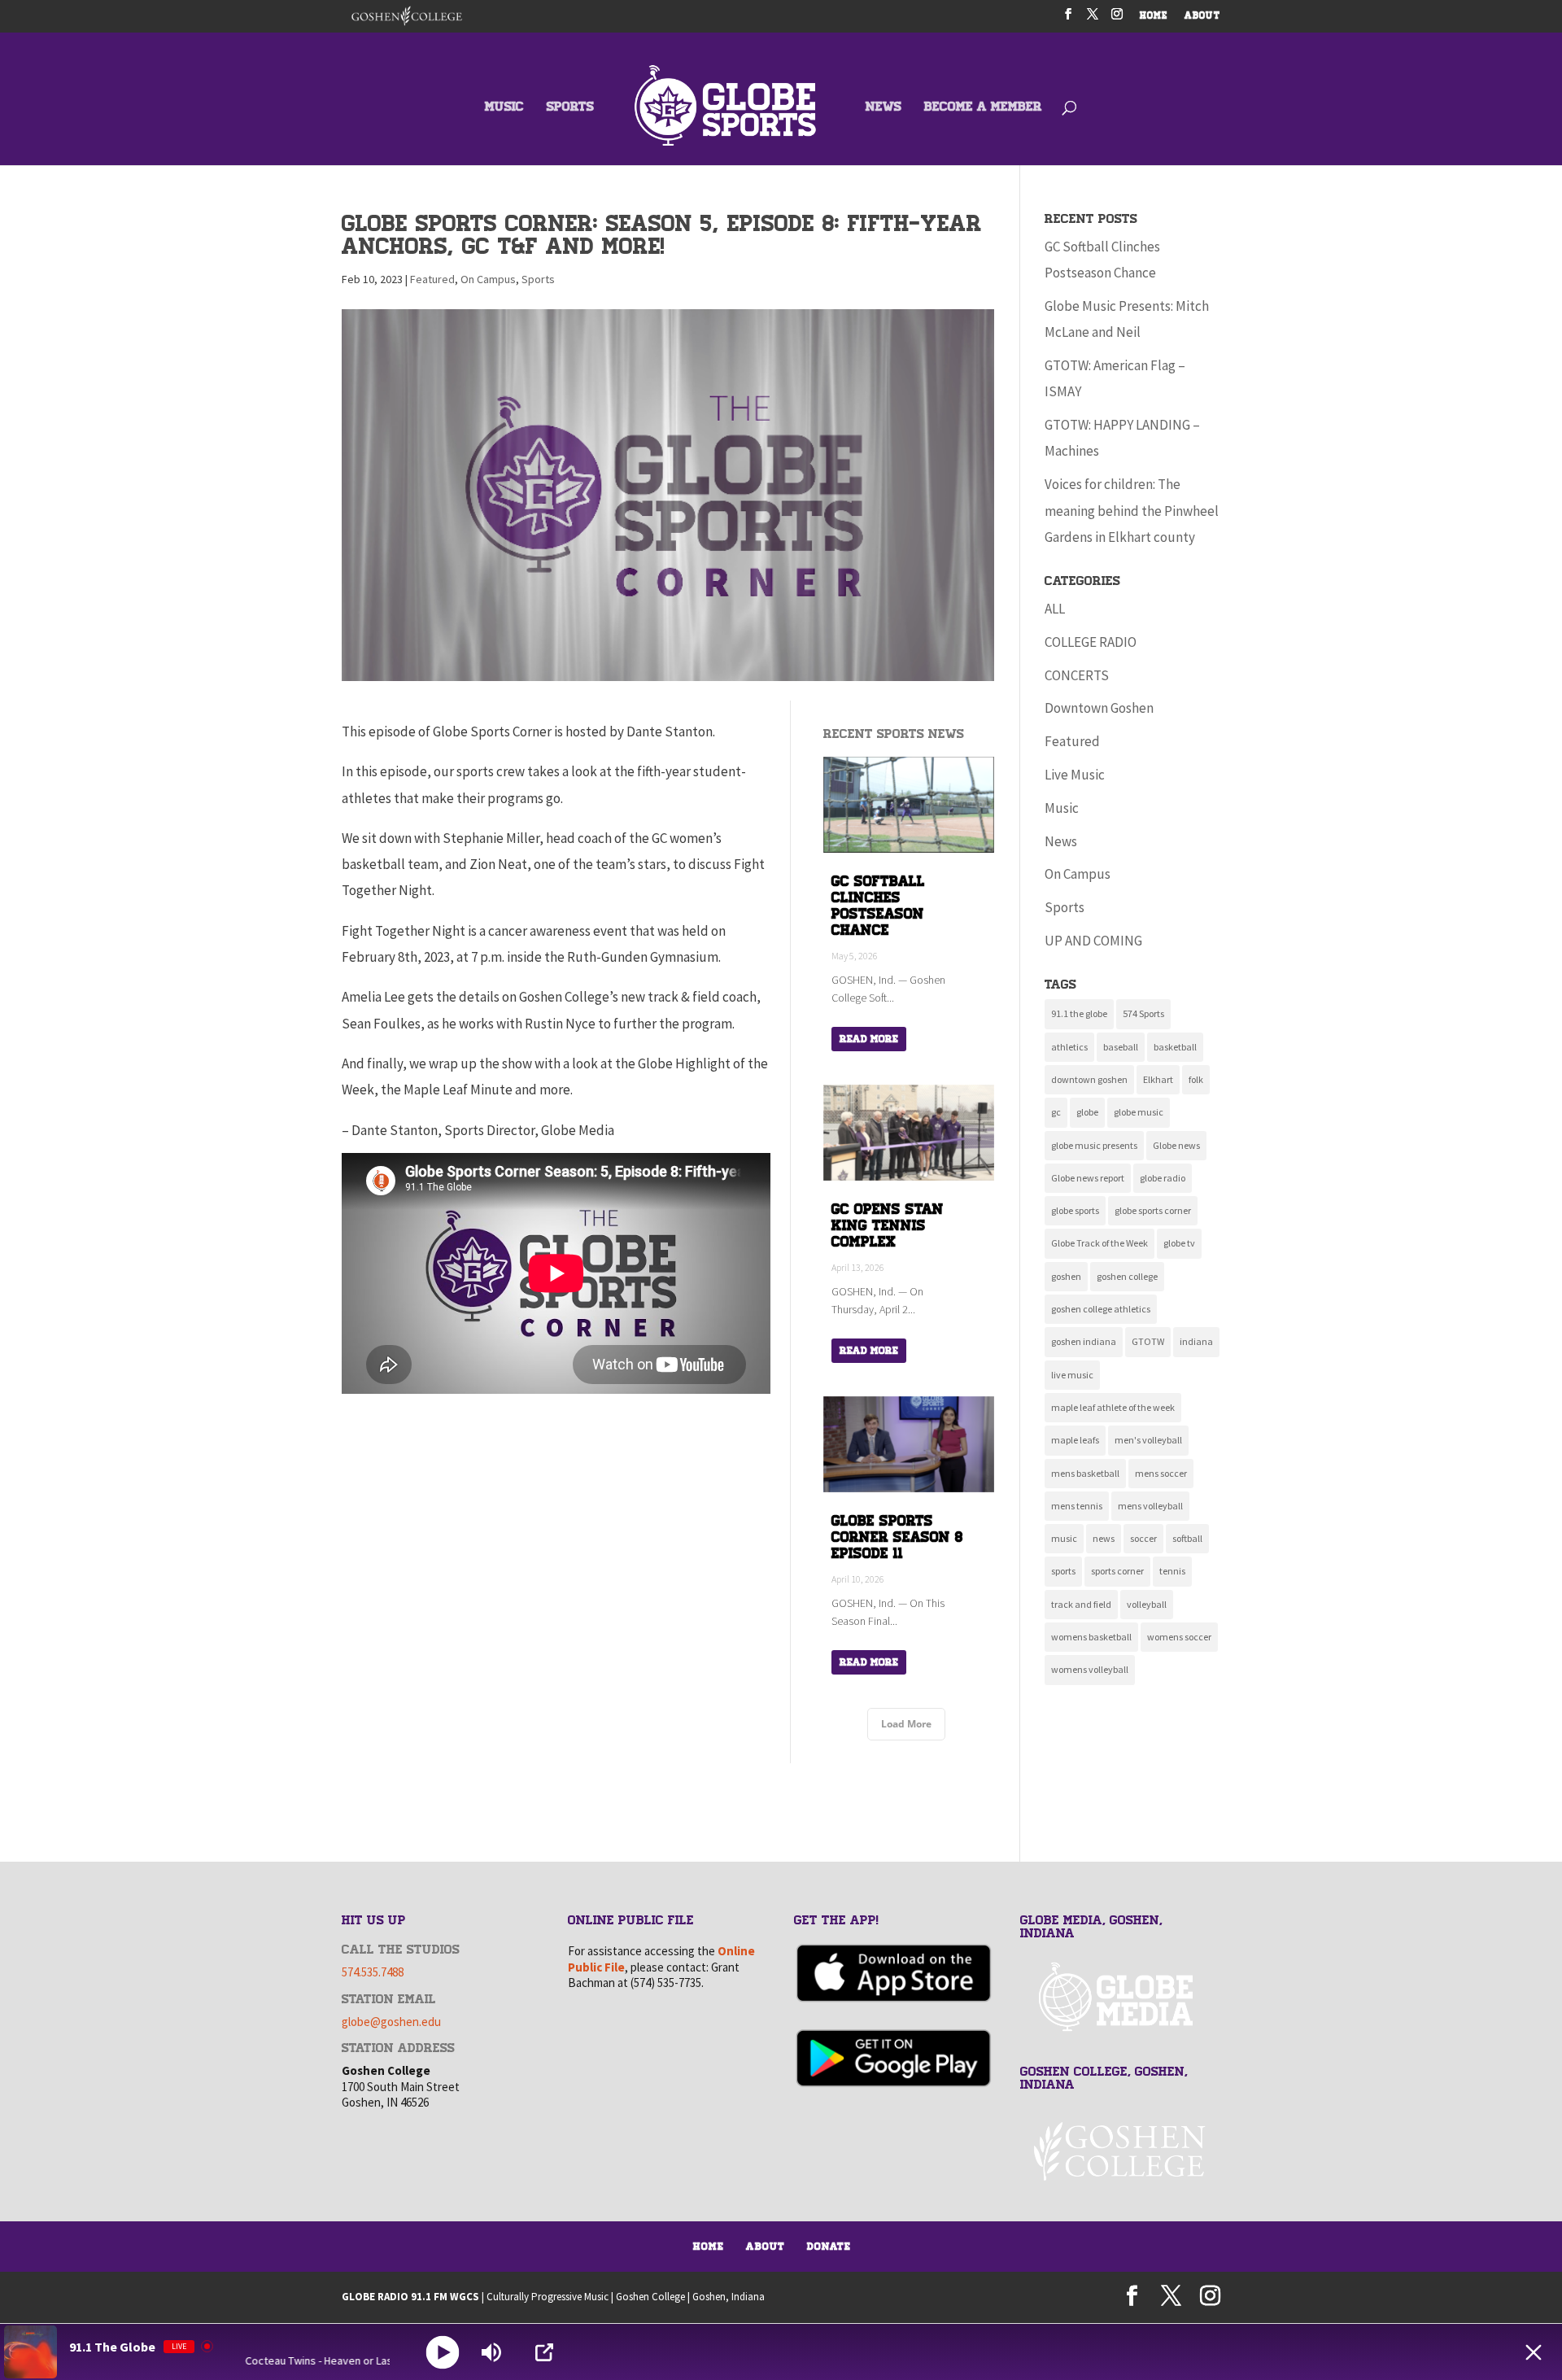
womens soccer (1179, 1637)
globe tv (1179, 1243)
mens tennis (1077, 1506)
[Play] (443, 2352)
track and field (1081, 1604)
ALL (1055, 609)
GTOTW (1148, 1341)
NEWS (884, 108)
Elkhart (1158, 1079)
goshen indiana (1084, 1341)
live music (1072, 1375)
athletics (1069, 1047)
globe (1087, 1112)
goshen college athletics (1101, 1309)
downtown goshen (1089, 1079)
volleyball (1147, 1604)
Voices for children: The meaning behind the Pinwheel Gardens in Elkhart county (1132, 511)
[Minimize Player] (1534, 2352)
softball (1187, 1538)
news (1104, 1538)
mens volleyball (1150, 1506)
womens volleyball (1090, 1669)
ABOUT (1202, 17)
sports (1063, 1571)
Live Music (1075, 775)
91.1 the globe (1079, 1013)
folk (1196, 1079)
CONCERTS (1077, 675)
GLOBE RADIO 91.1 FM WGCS (410, 2297)
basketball (1175, 1047)
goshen (1066, 1276)
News (1061, 841)
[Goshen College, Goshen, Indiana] (1120, 2151)
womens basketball (1091, 1637)
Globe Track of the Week (1100, 1243)
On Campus (488, 279)
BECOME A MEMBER (983, 108)
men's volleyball (1148, 1440)
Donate (829, 2247)
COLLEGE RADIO (1091, 642)
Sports (538, 279)
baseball (1121, 1047)
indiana (1196, 1341)
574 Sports (1143, 1013)
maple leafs (1075, 1440)
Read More (869, 1039)
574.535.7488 (373, 1972)
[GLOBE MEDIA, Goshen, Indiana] (1120, 1997)
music (1064, 1538)
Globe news (1176, 1145)
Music (1062, 808)
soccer (1143, 1538)
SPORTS (570, 108)
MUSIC (504, 108)
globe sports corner (1153, 1210)
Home (709, 2247)
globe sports (1075, 1210)
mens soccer (1161, 1473)
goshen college (1127, 1276)
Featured (432, 279)
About (766, 2247)
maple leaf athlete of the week (1113, 1407)
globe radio (1163, 1178)
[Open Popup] (544, 2352)
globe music (1139, 1112)
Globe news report (1088, 1178)
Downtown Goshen (1099, 708)
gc (1056, 1112)
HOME (1154, 17)
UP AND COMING (1093, 941)
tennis (1172, 1571)
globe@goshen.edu (391, 2022)
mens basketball (1085, 1473)
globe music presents (1094, 1145)
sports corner (1117, 1571)
